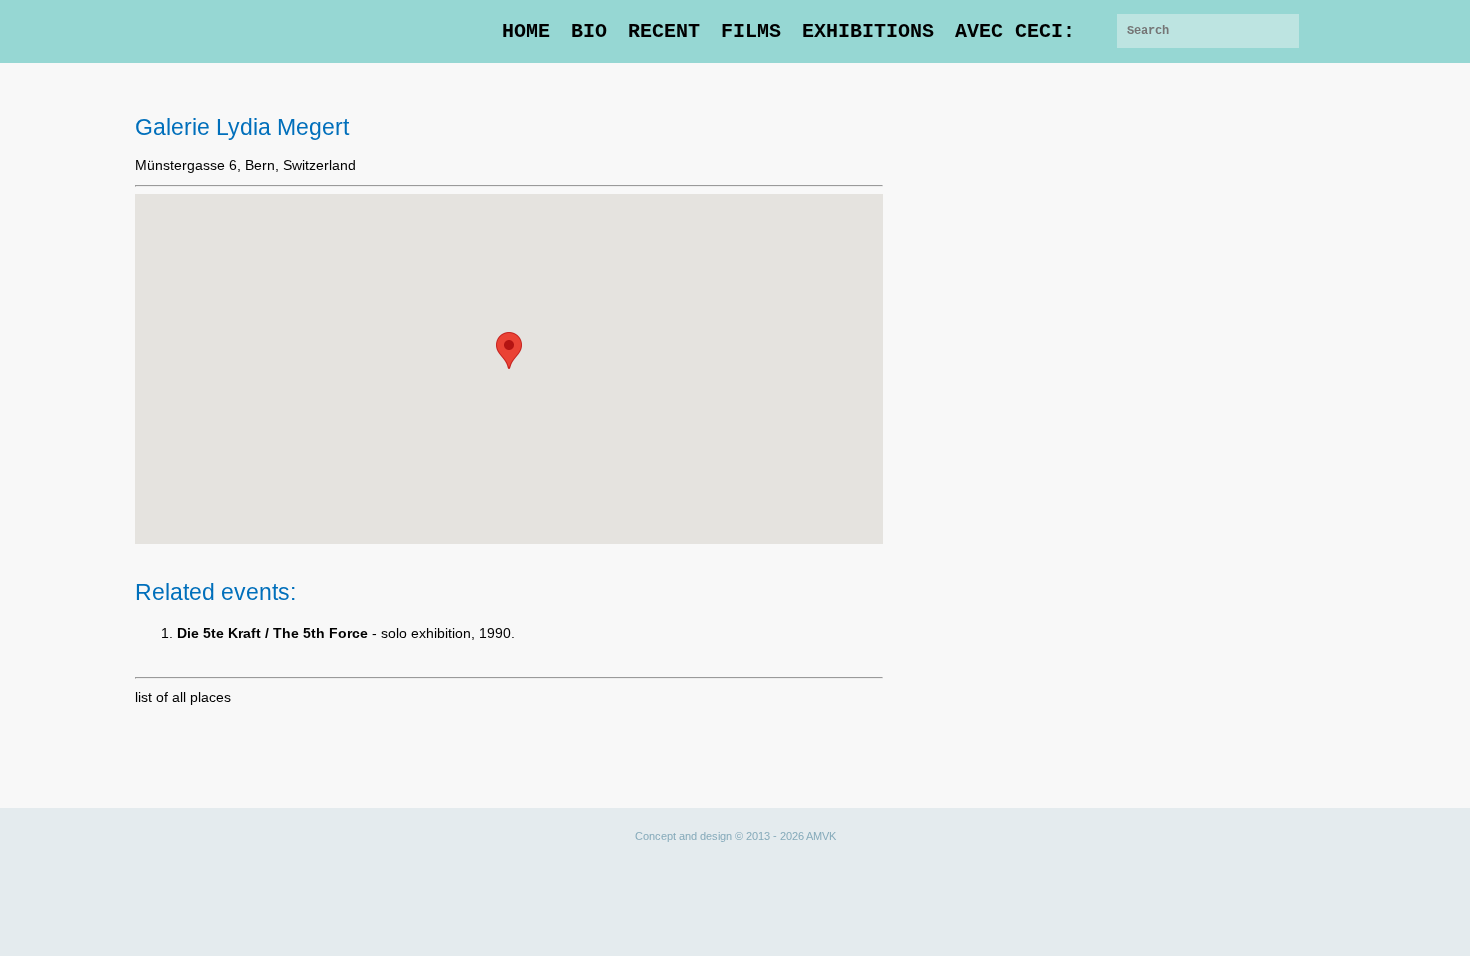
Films (751, 31)
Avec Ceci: (1015, 31)
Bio (589, 31)
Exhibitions (868, 31)
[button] (509, 350)
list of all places (183, 697)
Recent (664, 31)
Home (526, 31)
